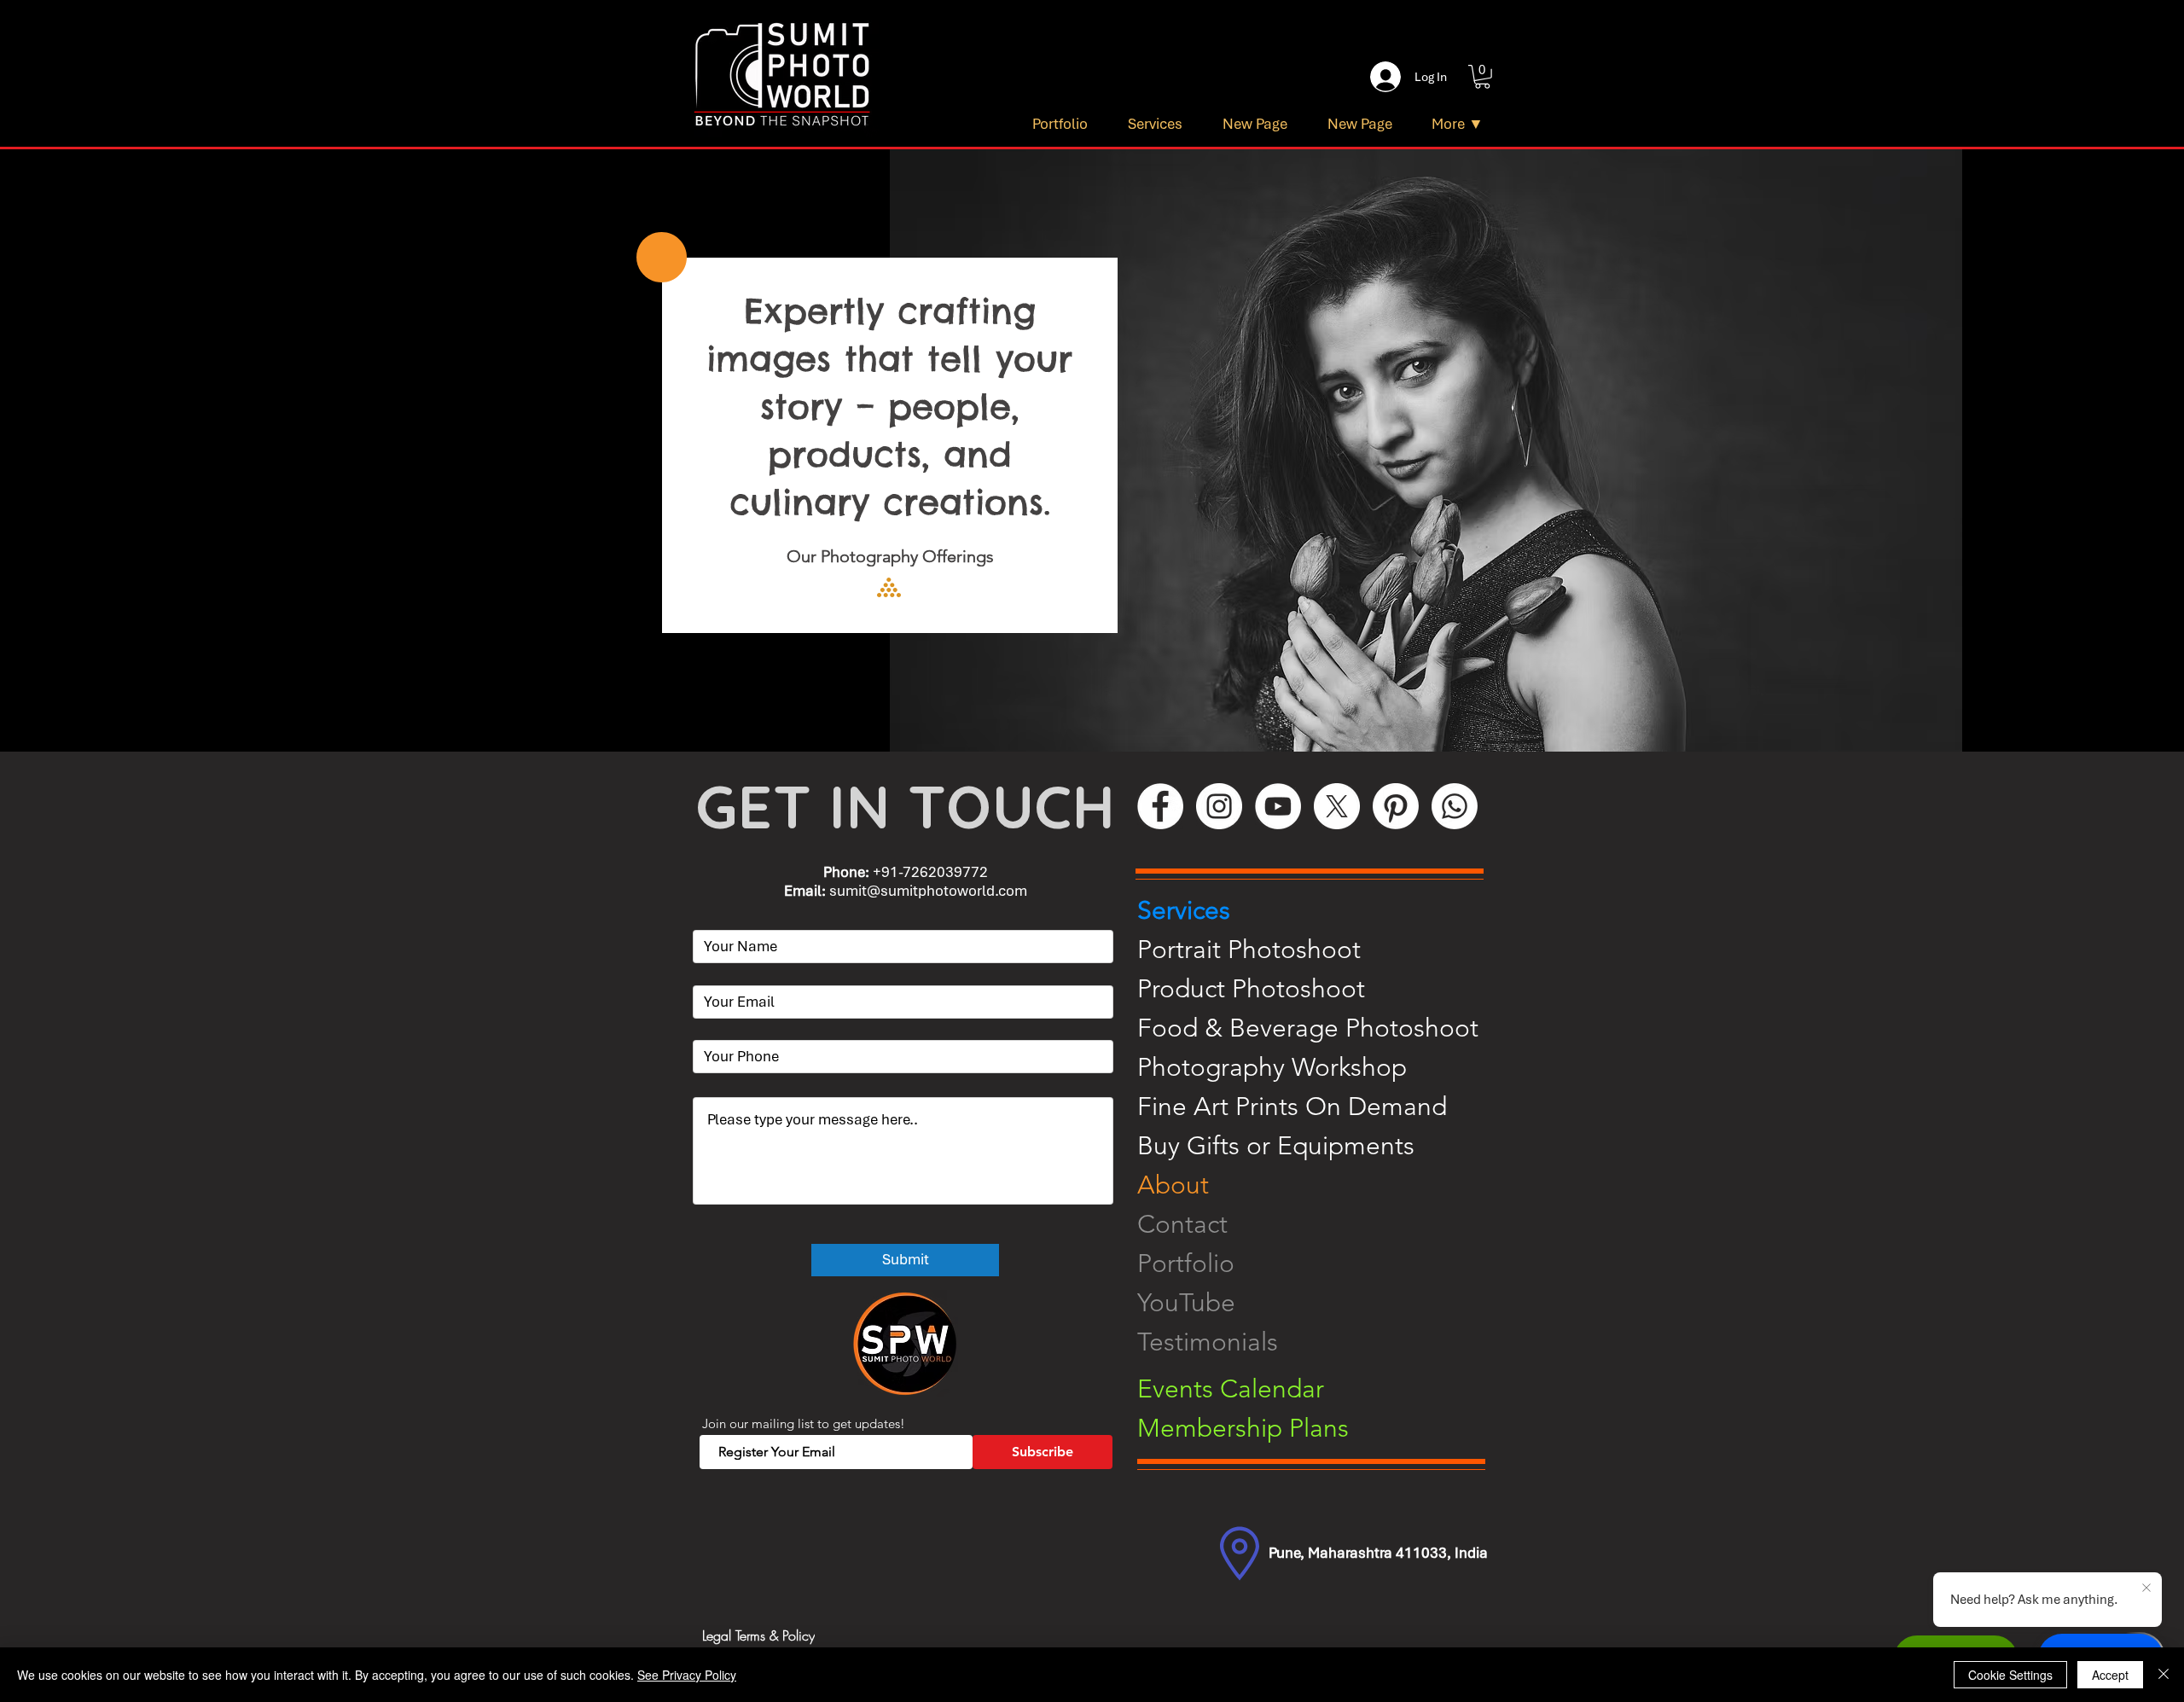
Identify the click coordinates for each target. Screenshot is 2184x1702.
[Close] (2164, 1675)
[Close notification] (2146, 1589)
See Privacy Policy (687, 1675)
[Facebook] (1160, 806)
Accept (2110, 1675)
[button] (1482, 77)
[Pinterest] (1396, 806)
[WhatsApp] (1455, 806)
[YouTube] (1278, 806)
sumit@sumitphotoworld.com (928, 891)
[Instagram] (1219, 806)
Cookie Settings (2010, 1675)
